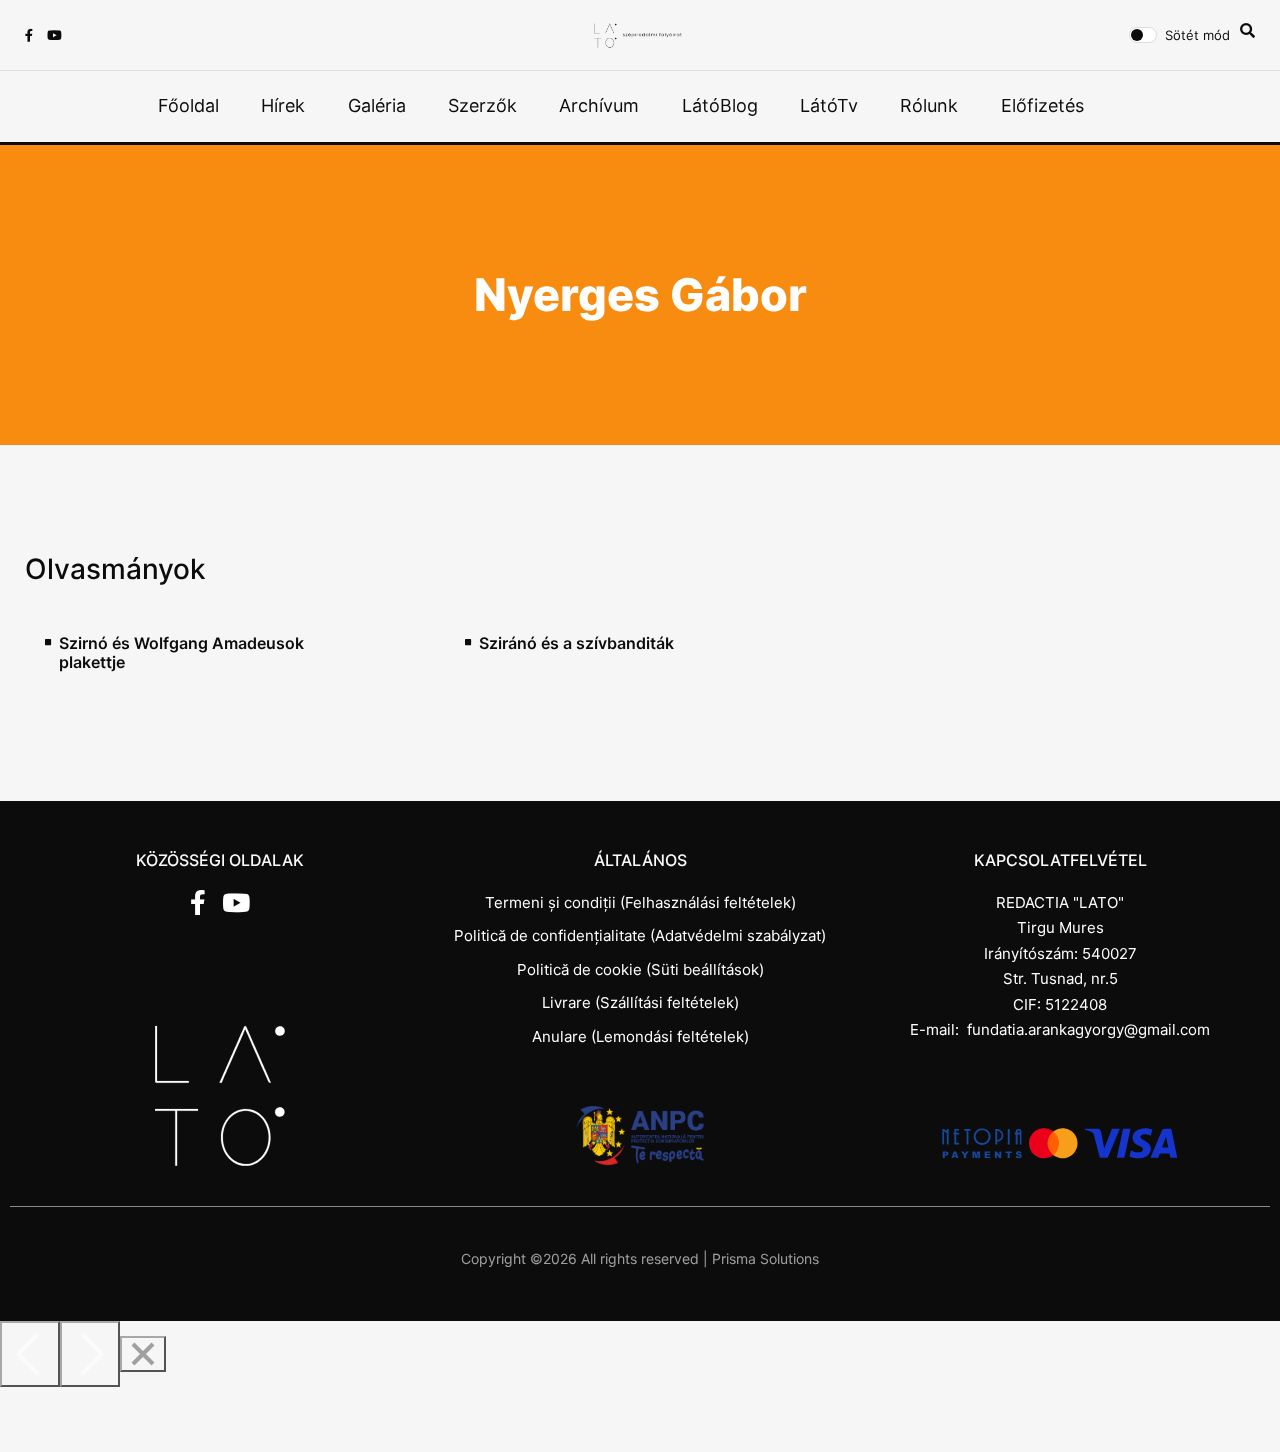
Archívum (599, 105)
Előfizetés (1042, 105)
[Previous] (30, 1354)
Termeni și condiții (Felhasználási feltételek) (640, 902)
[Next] (90, 1354)
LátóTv (829, 105)
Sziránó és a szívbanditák (576, 643)
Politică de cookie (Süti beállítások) (640, 969)
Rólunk (929, 105)
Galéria (377, 105)
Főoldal (188, 105)
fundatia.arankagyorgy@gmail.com (1088, 1029)
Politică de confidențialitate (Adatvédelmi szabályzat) (640, 935)
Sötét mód (1197, 35)
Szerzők (482, 105)
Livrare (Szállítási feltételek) (640, 1002)
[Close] (143, 1354)
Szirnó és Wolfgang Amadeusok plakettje (181, 653)
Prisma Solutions (765, 1258)
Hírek (283, 105)
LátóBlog (720, 105)
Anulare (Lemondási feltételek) (640, 1036)
